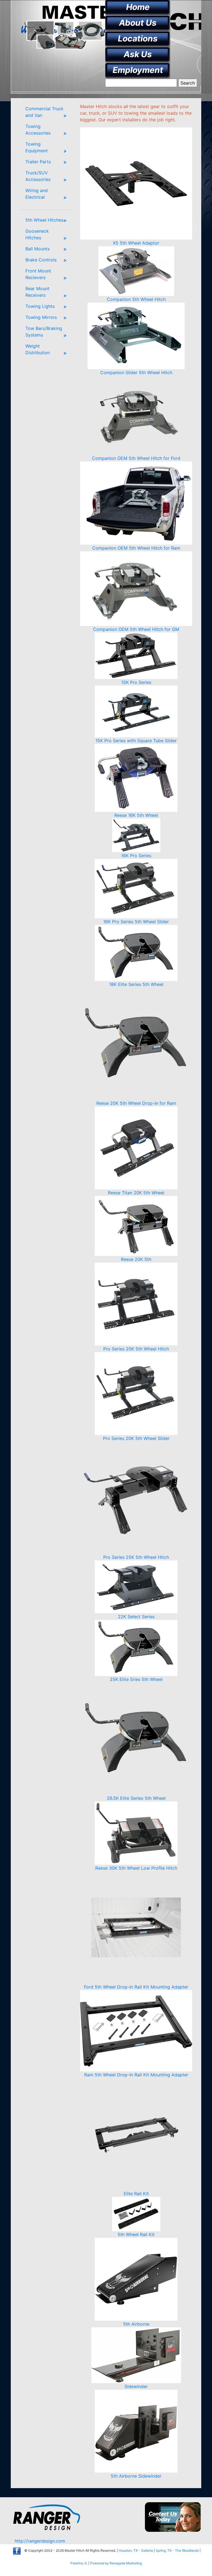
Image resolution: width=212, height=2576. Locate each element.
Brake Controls (41, 260)
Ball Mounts (38, 249)
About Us (138, 23)
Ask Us (138, 54)
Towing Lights (40, 306)
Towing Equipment (37, 147)
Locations (138, 38)
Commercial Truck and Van (44, 112)
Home (138, 7)
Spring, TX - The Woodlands (177, 2550)
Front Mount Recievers (38, 274)
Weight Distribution (38, 349)
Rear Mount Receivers (37, 292)
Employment (138, 70)
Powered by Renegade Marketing (116, 2563)
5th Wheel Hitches (44, 220)
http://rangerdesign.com (40, 2541)
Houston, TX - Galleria (136, 2550)
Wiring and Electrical (37, 194)
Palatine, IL (79, 2563)
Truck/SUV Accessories (38, 176)
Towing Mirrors (41, 317)
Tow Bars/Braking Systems (44, 332)
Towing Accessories (38, 130)
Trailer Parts (38, 162)
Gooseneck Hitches (37, 234)
